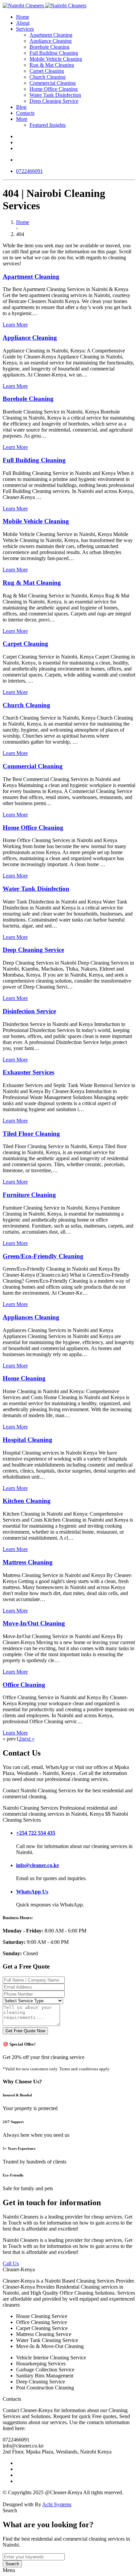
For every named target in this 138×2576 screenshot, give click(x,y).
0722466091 (29, 171)
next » (28, 1739)
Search (12, 2564)
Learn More (15, 325)
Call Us (11, 2263)
